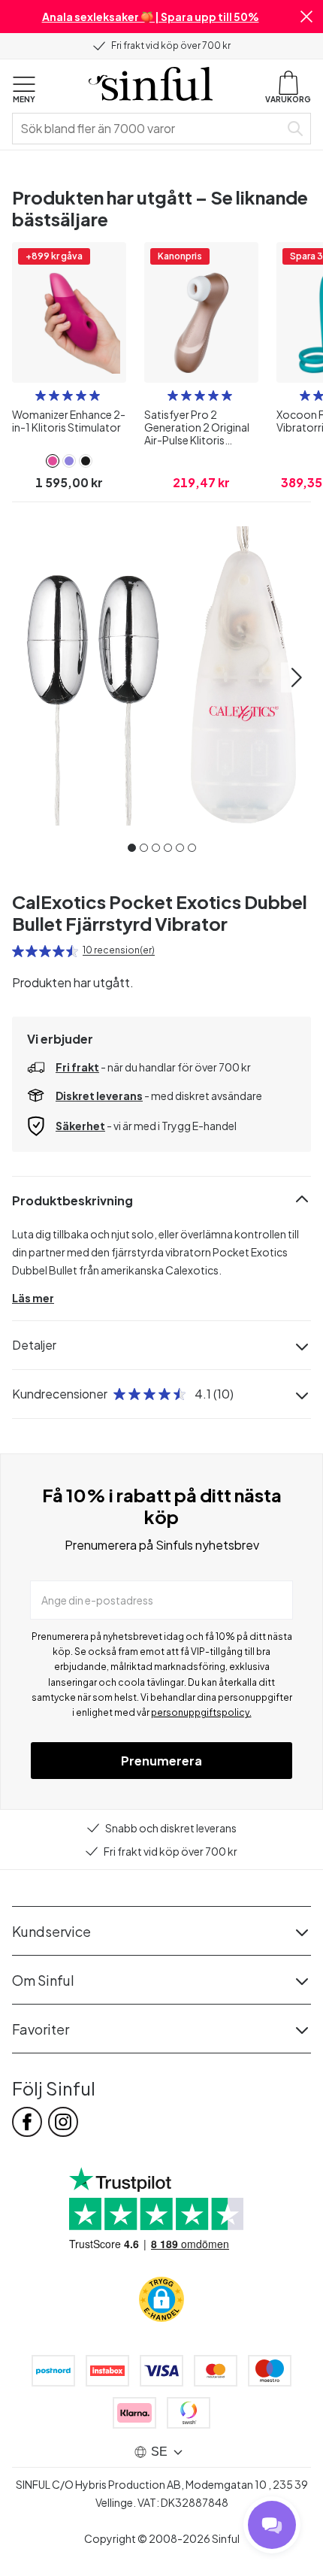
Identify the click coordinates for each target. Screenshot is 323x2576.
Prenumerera (161, 1761)
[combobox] (149, 129)
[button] (306, 17)
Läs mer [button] (33, 1298)
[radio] (41, 395)
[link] (53, 461)
